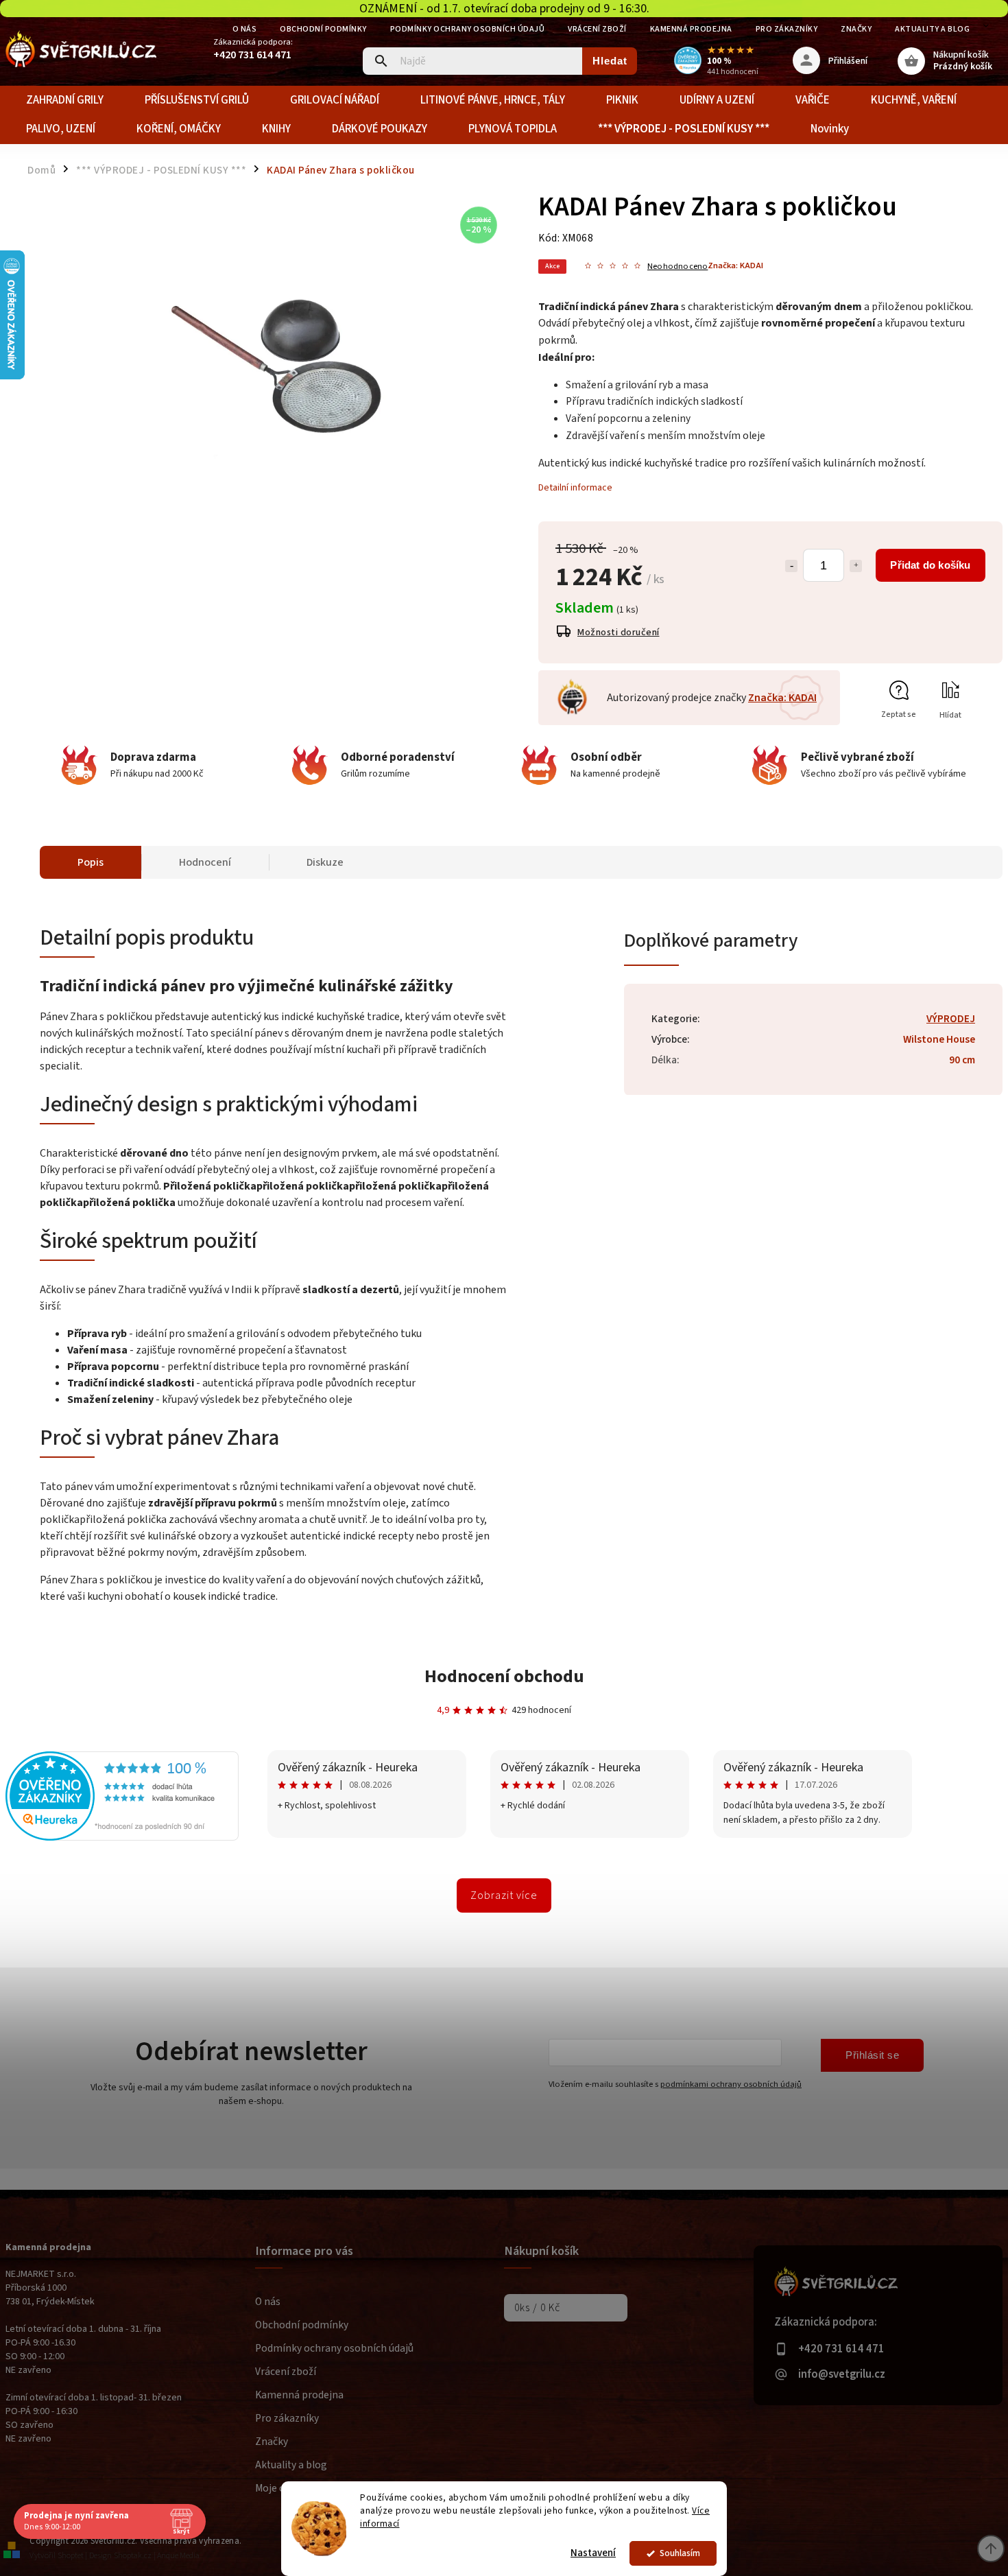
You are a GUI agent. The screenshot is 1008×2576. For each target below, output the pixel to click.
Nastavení (593, 2553)
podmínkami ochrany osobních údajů (731, 2084)
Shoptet (71, 2556)
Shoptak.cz (133, 2556)
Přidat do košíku (930, 565)
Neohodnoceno (677, 267)
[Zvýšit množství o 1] (856, 566)
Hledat (610, 61)
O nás (245, 29)
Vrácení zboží (597, 29)
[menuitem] (65, 100)
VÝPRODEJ (951, 1019)
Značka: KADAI (782, 698)
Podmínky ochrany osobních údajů (468, 29)
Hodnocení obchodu (504, 1676)
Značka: (735, 265)
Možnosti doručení (619, 633)
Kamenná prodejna (691, 29)
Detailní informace (575, 488)
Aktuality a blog (932, 29)
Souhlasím (680, 2553)
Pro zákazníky (787, 29)
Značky (856, 29)
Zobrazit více (504, 1895)
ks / (537, 2308)
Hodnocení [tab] (205, 862)
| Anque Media (177, 2556)
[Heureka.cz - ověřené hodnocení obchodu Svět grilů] (122, 1838)
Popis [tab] (91, 862)
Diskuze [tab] (325, 862)
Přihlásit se (872, 2055)
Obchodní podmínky (323, 29)
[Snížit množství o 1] (791, 566)
